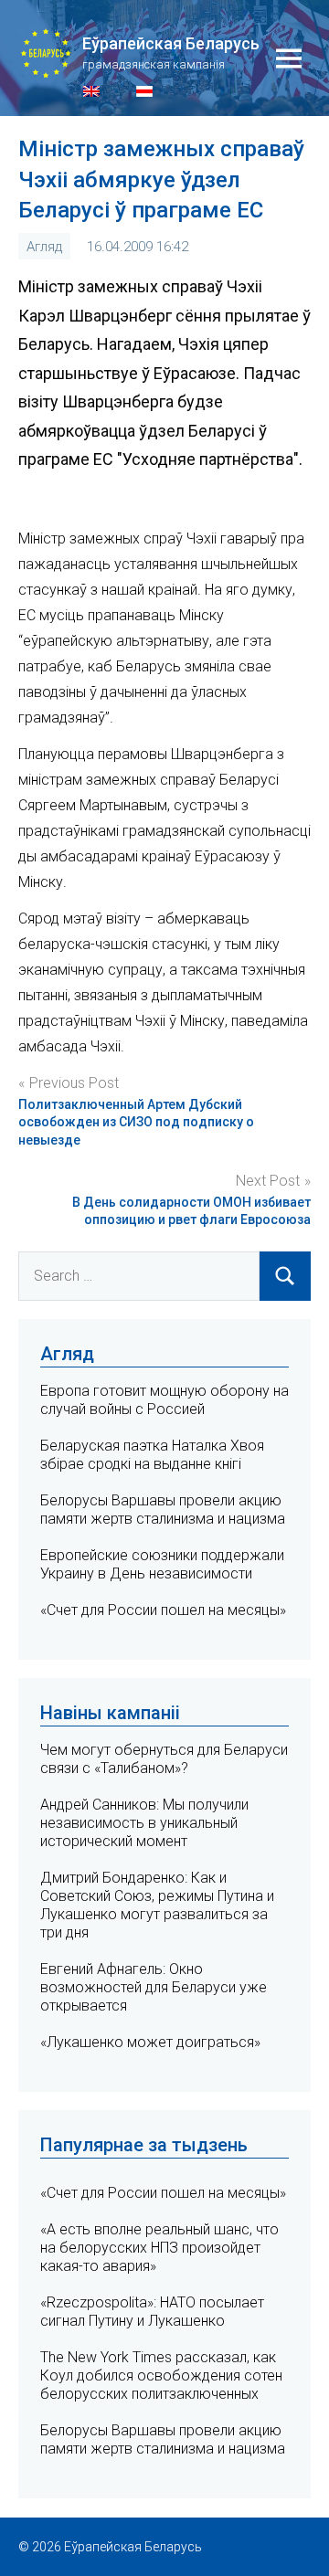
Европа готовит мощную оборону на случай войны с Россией (164, 1400)
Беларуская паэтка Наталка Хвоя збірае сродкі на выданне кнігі (152, 1455)
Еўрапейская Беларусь (171, 43)
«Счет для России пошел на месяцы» (163, 1610)
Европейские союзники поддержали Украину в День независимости (162, 1564)
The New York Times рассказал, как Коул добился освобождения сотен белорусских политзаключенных (161, 2375)
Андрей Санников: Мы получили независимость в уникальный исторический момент (144, 1823)
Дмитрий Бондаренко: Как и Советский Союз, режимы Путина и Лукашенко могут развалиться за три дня (157, 1905)
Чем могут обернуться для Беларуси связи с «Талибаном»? (164, 1759)
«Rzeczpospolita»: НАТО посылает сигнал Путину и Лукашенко (152, 2312)
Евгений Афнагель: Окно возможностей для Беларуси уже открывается (154, 1987)
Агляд (44, 247)
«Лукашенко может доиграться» (150, 2042)
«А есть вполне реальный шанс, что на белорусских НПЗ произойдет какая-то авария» (159, 2248)
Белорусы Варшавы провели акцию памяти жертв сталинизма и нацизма (163, 1510)
